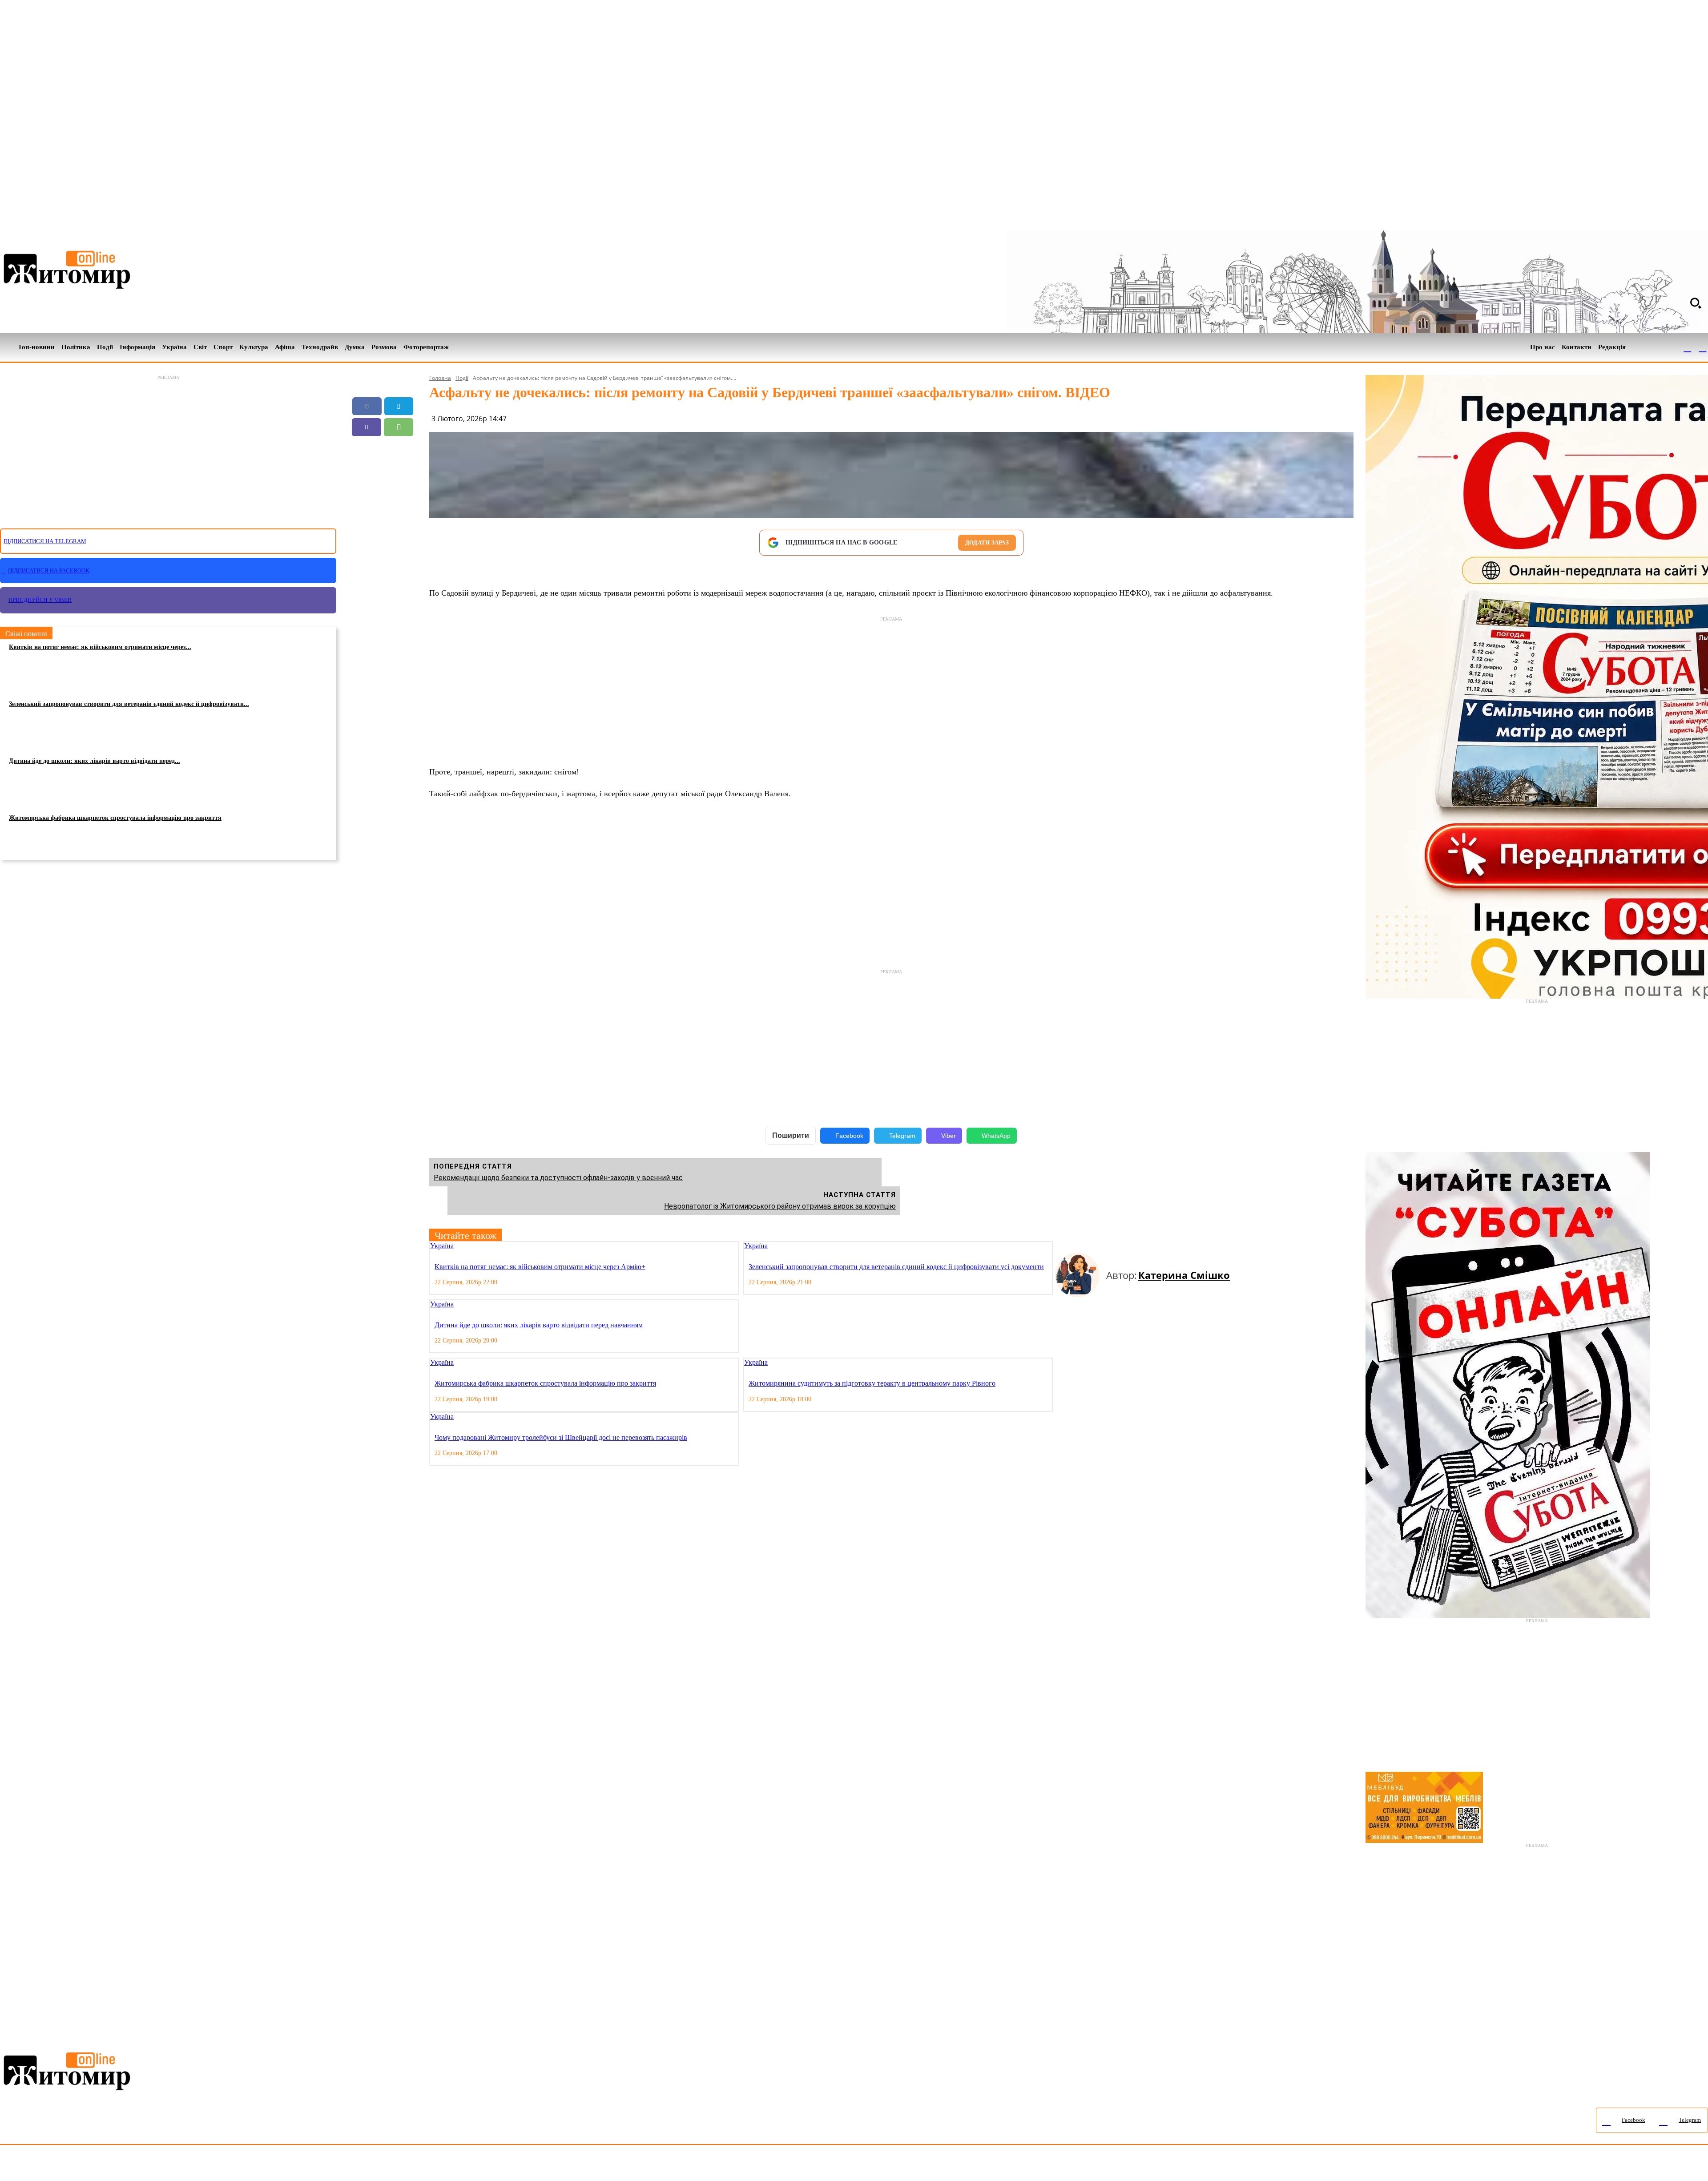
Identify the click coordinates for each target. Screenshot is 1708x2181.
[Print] (383, 469)
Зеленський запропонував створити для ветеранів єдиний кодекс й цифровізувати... (129, 704)
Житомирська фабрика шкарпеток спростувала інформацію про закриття (115, 818)
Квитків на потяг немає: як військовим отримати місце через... (100, 647)
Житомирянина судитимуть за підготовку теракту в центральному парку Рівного (872, 1383)
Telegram (902, 1136)
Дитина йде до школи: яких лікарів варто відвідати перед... (95, 761)
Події (462, 378)
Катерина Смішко (1184, 1275)
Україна (442, 1246)
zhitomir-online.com (380, 2165)
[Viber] (367, 427)
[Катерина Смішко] (1081, 1275)
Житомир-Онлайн (73, 2165)
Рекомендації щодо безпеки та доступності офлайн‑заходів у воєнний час (558, 1178)
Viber (949, 1136)
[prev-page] (1059, 1247)
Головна (440, 378)
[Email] (367, 448)
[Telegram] (1703, 347)
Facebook (849, 1136)
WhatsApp (996, 1136)
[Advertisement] (168, 447)
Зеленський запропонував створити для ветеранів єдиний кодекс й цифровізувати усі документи (896, 1267)
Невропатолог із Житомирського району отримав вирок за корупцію (780, 1206)
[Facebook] (1688, 347)
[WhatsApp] (399, 427)
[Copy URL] (399, 448)
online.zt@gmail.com (490, 2165)
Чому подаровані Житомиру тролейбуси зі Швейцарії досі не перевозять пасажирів (561, 1437)
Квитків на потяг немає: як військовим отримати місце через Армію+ (540, 1267)
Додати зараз (987, 542)
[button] (1696, 303)
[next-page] (1066, 1247)
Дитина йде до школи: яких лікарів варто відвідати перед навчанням (539, 1325)
